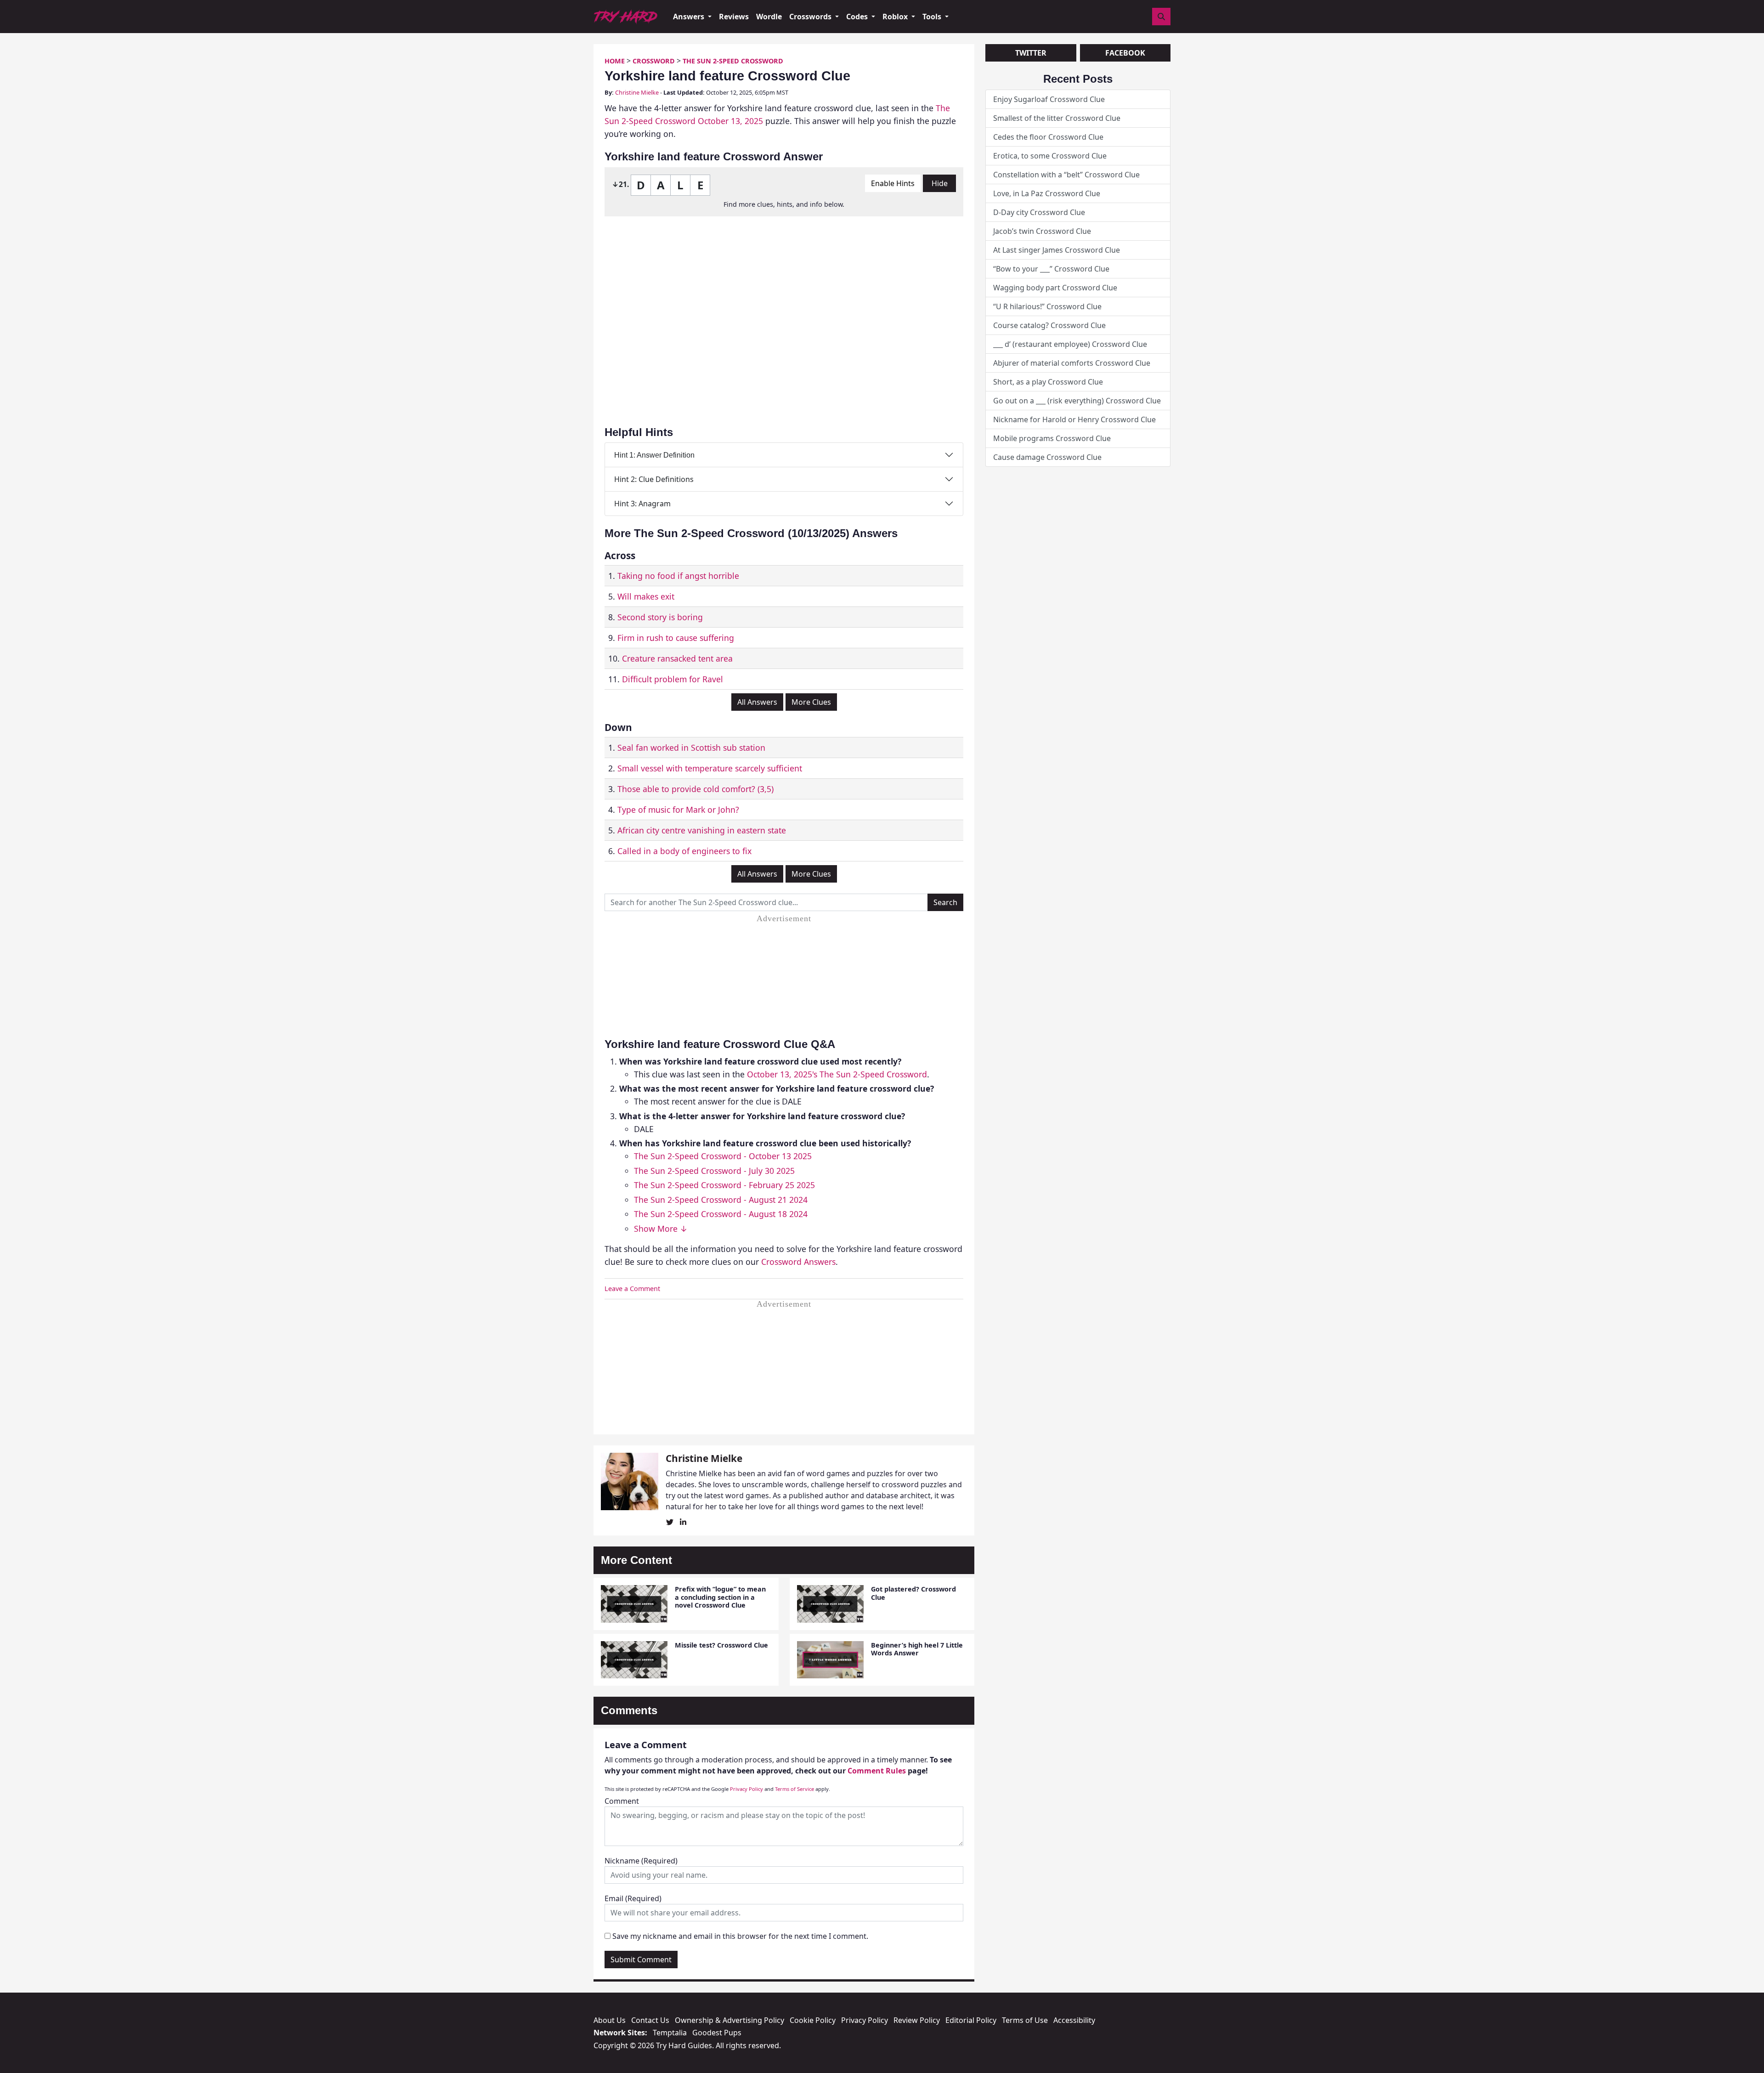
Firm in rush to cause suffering (676, 638)
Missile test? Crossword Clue (721, 1645)
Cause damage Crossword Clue (1047, 457)
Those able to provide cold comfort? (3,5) (695, 789)
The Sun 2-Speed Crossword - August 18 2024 (721, 1214)
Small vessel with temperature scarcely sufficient (710, 768)
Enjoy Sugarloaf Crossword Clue (1049, 99)
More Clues (811, 702)
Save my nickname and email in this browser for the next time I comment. (740, 1936)
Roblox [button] (896, 17)
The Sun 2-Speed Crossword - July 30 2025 (714, 1171)
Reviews (734, 17)
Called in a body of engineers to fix (684, 851)
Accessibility (1074, 2020)
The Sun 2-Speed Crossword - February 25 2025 (724, 1185)
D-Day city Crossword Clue (1039, 212)
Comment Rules (877, 1771)
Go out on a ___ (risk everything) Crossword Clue (1077, 401)
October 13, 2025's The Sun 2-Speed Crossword (837, 1074)
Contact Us (650, 2020)
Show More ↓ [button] (661, 1229)
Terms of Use (1025, 2020)
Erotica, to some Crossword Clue (1050, 156)
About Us (610, 2020)
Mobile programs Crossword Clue (1052, 438)
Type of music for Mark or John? (678, 810)
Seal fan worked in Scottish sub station (691, 748)
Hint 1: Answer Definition (654, 455)
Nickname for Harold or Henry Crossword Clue (1074, 419)
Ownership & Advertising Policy (729, 2020)
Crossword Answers (798, 1262)
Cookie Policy (813, 2020)
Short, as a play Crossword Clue (1048, 382)
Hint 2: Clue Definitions (654, 479)
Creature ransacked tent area (677, 658)
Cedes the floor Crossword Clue (1048, 137)
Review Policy (917, 2020)
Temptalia (670, 2033)
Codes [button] (858, 17)
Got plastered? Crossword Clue (913, 1593)
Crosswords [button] (811, 17)
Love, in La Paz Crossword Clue (1047, 193)
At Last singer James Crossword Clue (1057, 250)
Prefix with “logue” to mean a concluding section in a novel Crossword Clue (720, 1597)
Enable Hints (893, 183)
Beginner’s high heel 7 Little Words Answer (917, 1649)
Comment (622, 1801)
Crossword (654, 61)
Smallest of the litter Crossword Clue (1057, 118)
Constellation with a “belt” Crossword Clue (1066, 175)
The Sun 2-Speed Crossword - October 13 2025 (723, 1156)
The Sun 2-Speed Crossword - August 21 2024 (721, 1200)
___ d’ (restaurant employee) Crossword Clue (1070, 344)
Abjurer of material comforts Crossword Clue (1072, 363)
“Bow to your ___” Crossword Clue (1051, 269)
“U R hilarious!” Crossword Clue (1047, 306)
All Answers (757, 702)
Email (633, 1898)
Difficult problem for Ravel (673, 679)
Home (615, 61)
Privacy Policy (746, 1789)
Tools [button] (933, 17)
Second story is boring (660, 617)
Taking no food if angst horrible (678, 576)
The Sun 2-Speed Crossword (733, 61)
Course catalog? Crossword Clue (1049, 325)
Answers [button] (690, 17)
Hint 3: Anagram (642, 504)
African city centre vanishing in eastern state (702, 830)
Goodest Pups (717, 2033)
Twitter (1031, 53)
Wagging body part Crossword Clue (1055, 288)
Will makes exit (646, 596)
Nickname (641, 1861)
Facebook (1125, 53)
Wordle (769, 17)
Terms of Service (794, 1789)
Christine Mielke (637, 92)
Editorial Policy (971, 2020)
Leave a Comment (632, 1289)
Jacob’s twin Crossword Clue (1042, 231)
